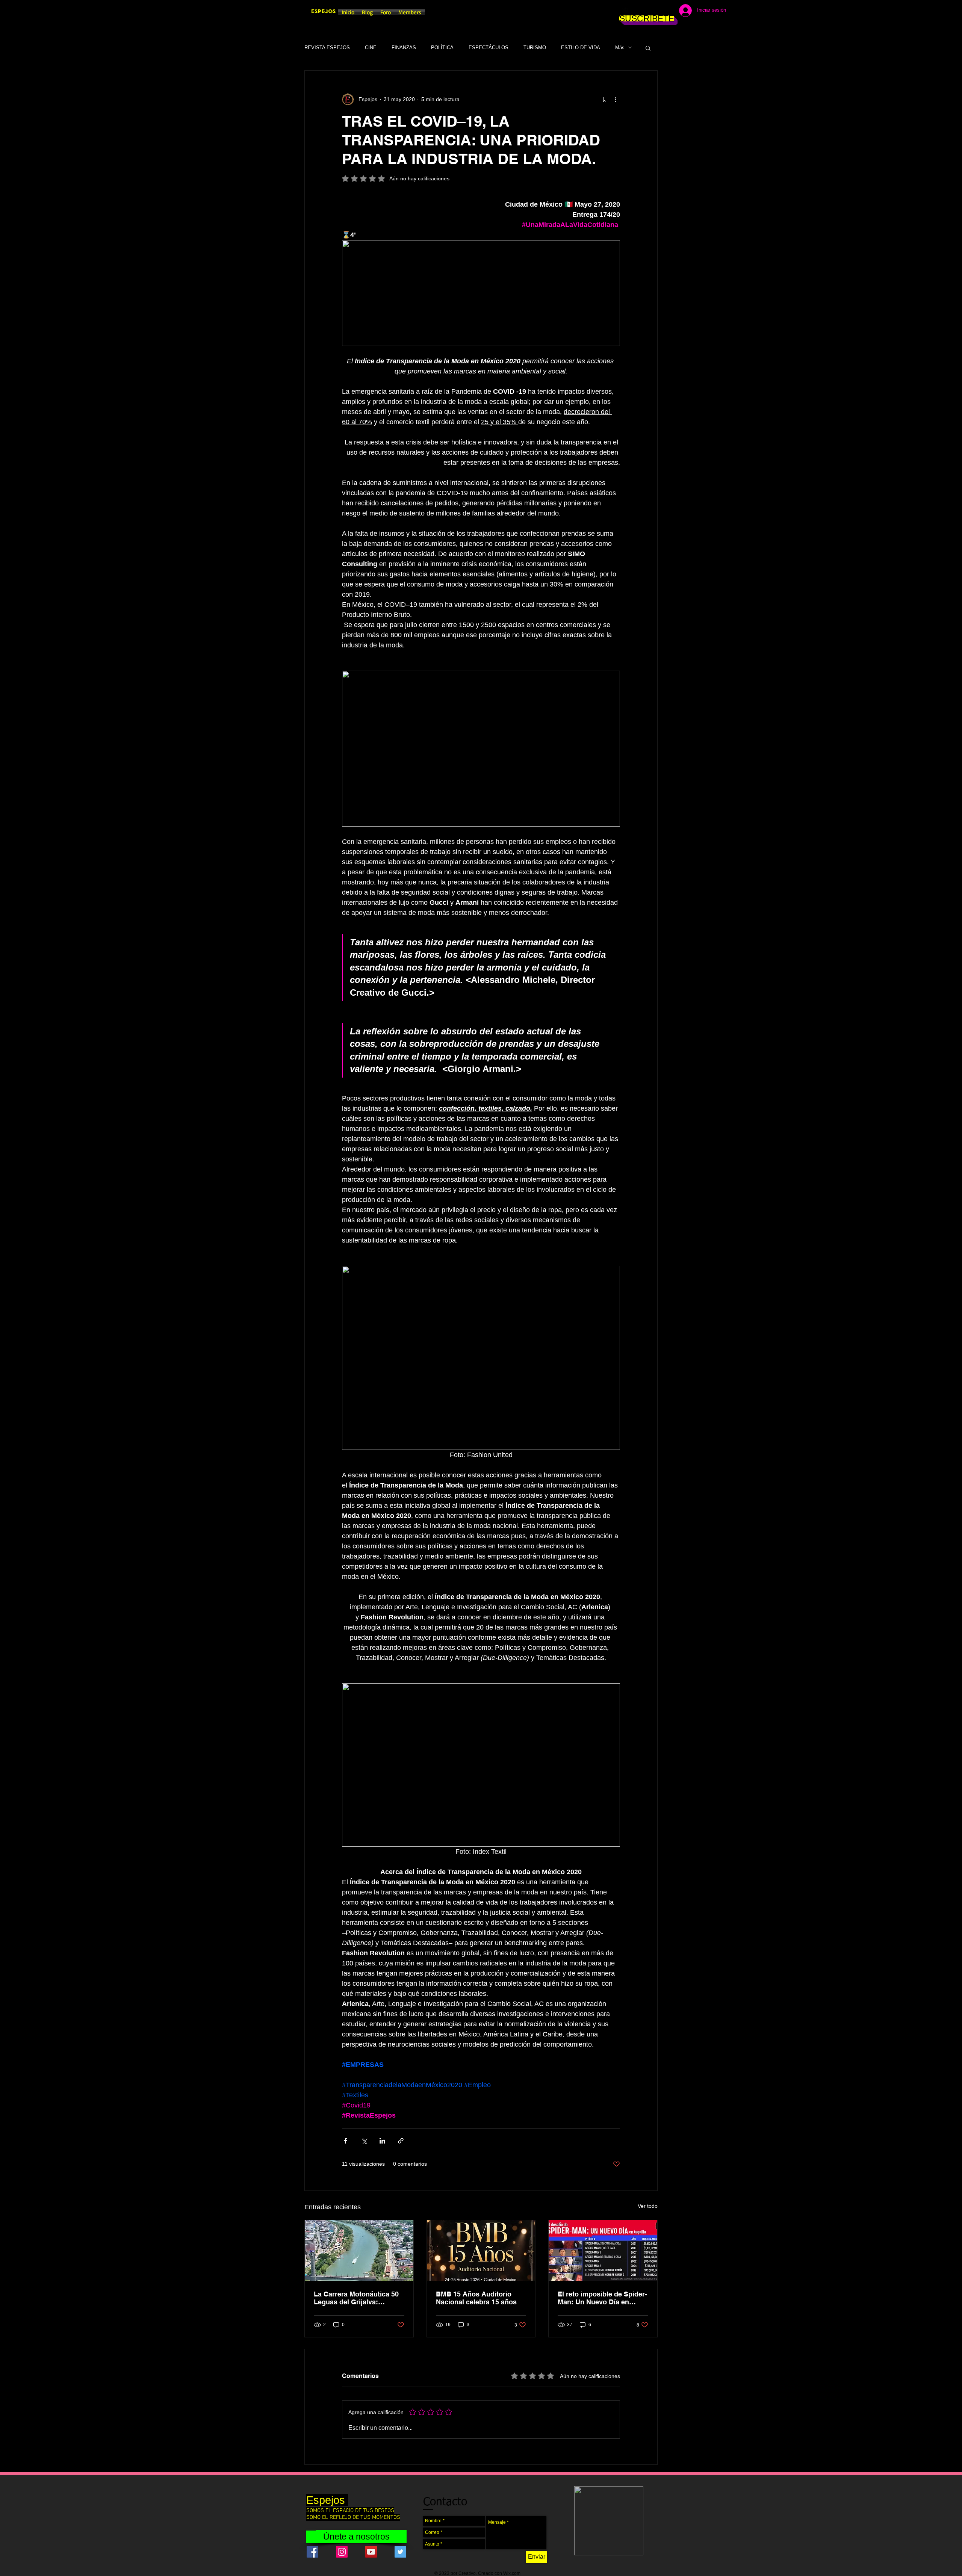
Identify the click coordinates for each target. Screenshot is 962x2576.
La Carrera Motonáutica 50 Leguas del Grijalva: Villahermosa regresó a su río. (356, 2298)
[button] (648, 48)
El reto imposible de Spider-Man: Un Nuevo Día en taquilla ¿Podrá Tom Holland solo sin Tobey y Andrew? (603, 2298)
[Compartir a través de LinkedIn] (382, 2141)
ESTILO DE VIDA (581, 48)
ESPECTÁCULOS (489, 48)
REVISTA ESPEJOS (327, 48)
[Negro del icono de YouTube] (658, 11)
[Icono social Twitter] (400, 2552)
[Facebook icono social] (312, 2552)
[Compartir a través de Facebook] (346, 2141)
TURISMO (535, 48)
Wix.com (512, 2573)
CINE (371, 48)
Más (620, 48)
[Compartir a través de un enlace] (401, 2141)
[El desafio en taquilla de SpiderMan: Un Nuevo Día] (603, 2251)
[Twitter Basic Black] (647, 11)
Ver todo (648, 2206)
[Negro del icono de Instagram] (636, 11)
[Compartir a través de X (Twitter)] (364, 2141)
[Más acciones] (616, 99)
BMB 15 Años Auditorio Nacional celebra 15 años (476, 2298)
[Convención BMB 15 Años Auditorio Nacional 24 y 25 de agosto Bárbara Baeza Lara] (481, 2251)
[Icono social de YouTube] (371, 2552)
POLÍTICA (442, 48)
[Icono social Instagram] (342, 2552)
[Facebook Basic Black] (625, 11)
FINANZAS (404, 48)
